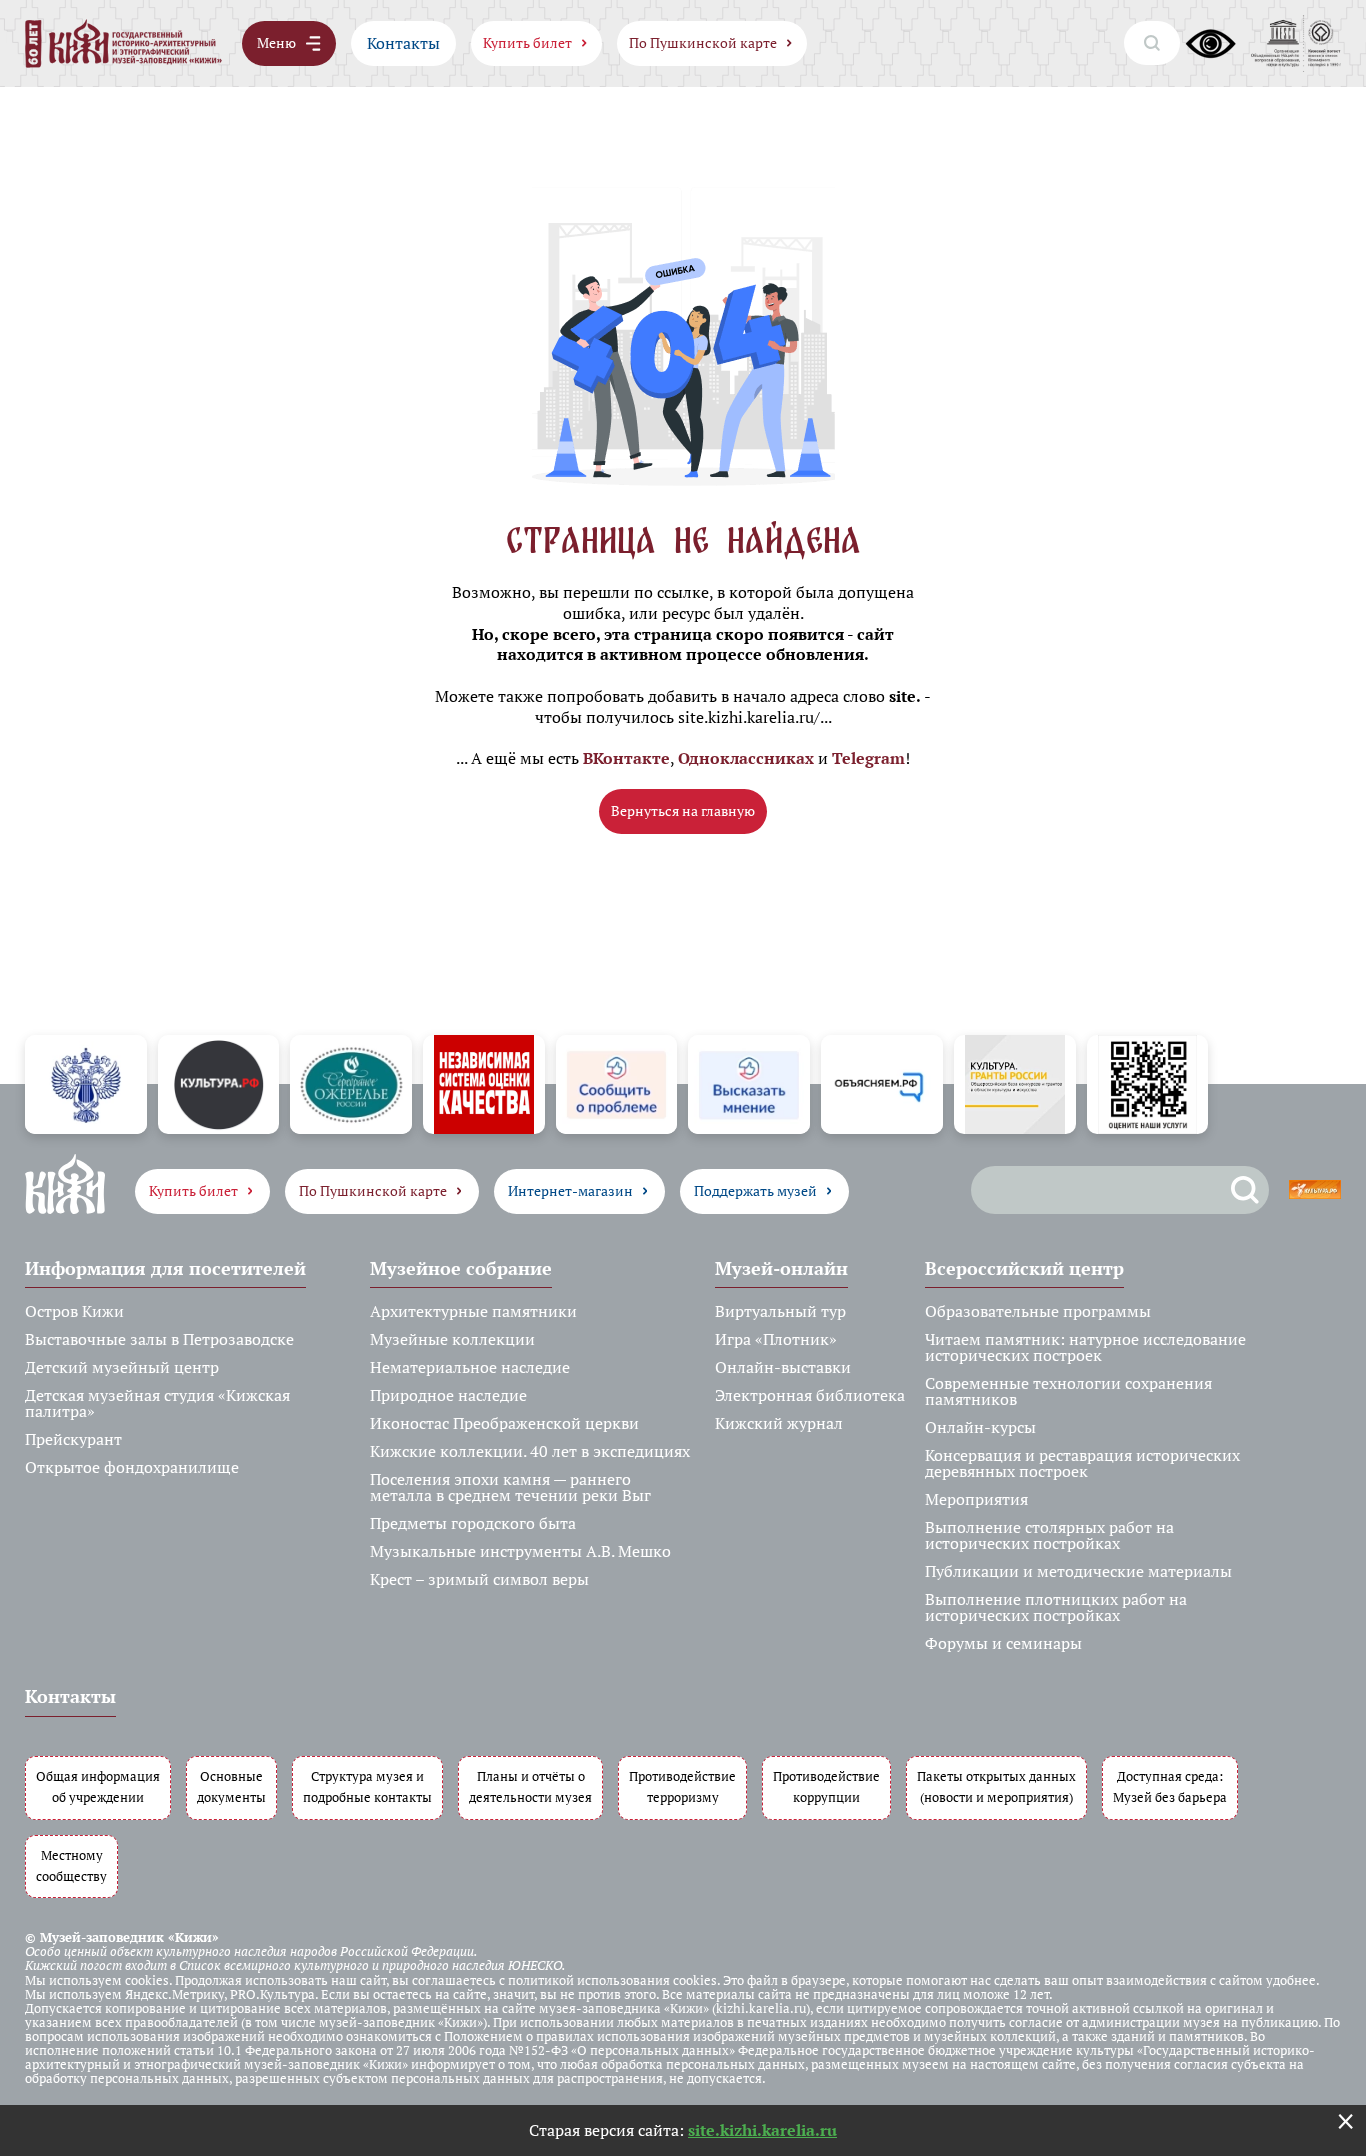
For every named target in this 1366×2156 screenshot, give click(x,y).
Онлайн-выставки (783, 1367)
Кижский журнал (779, 1423)
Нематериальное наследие (470, 1367)
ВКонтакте (626, 758)
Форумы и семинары (1003, 1643)
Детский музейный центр (122, 1367)
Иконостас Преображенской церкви (504, 1423)
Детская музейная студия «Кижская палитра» (157, 1403)
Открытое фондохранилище (132, 1467)
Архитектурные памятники (473, 1311)
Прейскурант (73, 1439)
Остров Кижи (74, 1311)
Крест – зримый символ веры (479, 1579)
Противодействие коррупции (826, 1787)
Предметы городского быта (473, 1523)
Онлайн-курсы (980, 1427)
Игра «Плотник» (776, 1339)
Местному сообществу (71, 1866)
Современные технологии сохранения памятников (1068, 1391)
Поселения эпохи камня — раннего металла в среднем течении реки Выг (510, 1487)
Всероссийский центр (1024, 1268)
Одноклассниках (746, 758)
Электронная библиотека (810, 1395)
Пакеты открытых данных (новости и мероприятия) (996, 1787)
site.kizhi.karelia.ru (762, 2130)
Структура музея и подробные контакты (367, 1787)
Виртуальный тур (780, 1311)
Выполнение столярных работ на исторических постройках (1049, 1535)
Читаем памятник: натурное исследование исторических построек (1085, 1347)
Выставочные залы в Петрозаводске (159, 1339)
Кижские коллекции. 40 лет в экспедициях (530, 1451)
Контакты (403, 43)
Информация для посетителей (165, 1268)
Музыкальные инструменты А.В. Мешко (520, 1551)
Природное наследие (448, 1395)
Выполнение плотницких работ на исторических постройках (1056, 1607)
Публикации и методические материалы (1078, 1571)
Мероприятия (976, 1499)
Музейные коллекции (452, 1339)
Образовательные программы (1038, 1311)
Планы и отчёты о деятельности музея (530, 1787)
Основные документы (231, 1787)
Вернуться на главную (683, 810)
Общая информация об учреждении (98, 1787)
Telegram (868, 758)
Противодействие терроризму (682, 1787)
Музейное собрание (461, 1268)
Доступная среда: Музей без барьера (1170, 1787)
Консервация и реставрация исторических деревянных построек (1082, 1463)
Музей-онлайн (781, 1268)
